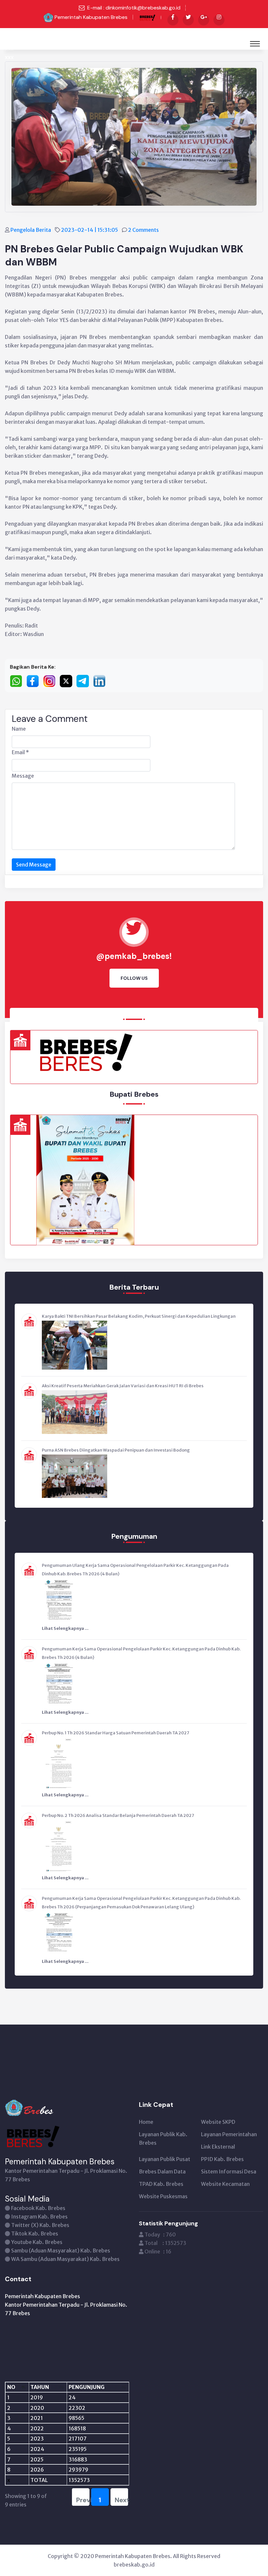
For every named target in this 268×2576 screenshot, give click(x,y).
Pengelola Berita (31, 230)
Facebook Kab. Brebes (38, 2208)
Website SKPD (218, 2122)
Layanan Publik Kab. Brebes (163, 2139)
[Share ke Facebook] (35, 681)
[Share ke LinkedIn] (101, 681)
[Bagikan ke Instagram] (51, 681)
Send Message (34, 865)
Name (19, 729)
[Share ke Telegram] (85, 681)
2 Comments (144, 230)
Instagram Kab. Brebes (39, 2217)
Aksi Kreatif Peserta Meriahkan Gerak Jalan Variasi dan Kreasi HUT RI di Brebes (123, 1386)
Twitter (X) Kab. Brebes (40, 2225)
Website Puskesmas (163, 2196)
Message (23, 776)
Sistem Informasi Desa (229, 2171)
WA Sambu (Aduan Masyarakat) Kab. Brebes (65, 2259)
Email (20, 752)
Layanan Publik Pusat (165, 2159)
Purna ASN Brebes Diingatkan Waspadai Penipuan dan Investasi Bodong (116, 1450)
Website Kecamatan (225, 2184)
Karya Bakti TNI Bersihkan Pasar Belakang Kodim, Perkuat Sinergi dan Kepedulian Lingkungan (139, 1316)
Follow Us (134, 978)
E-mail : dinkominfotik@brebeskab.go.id (134, 8)
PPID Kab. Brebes (222, 2159)
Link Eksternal (218, 2147)
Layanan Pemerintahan (229, 2134)
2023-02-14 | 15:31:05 (90, 230)
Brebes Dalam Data (162, 2171)
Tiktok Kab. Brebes (35, 2234)
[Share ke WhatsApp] (18, 681)
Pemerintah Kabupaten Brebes (91, 17)
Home (146, 2122)
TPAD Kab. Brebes (161, 2184)
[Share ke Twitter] (68, 681)
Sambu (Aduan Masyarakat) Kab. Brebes (61, 2250)
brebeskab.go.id (134, 2565)
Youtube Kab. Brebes (37, 2242)
